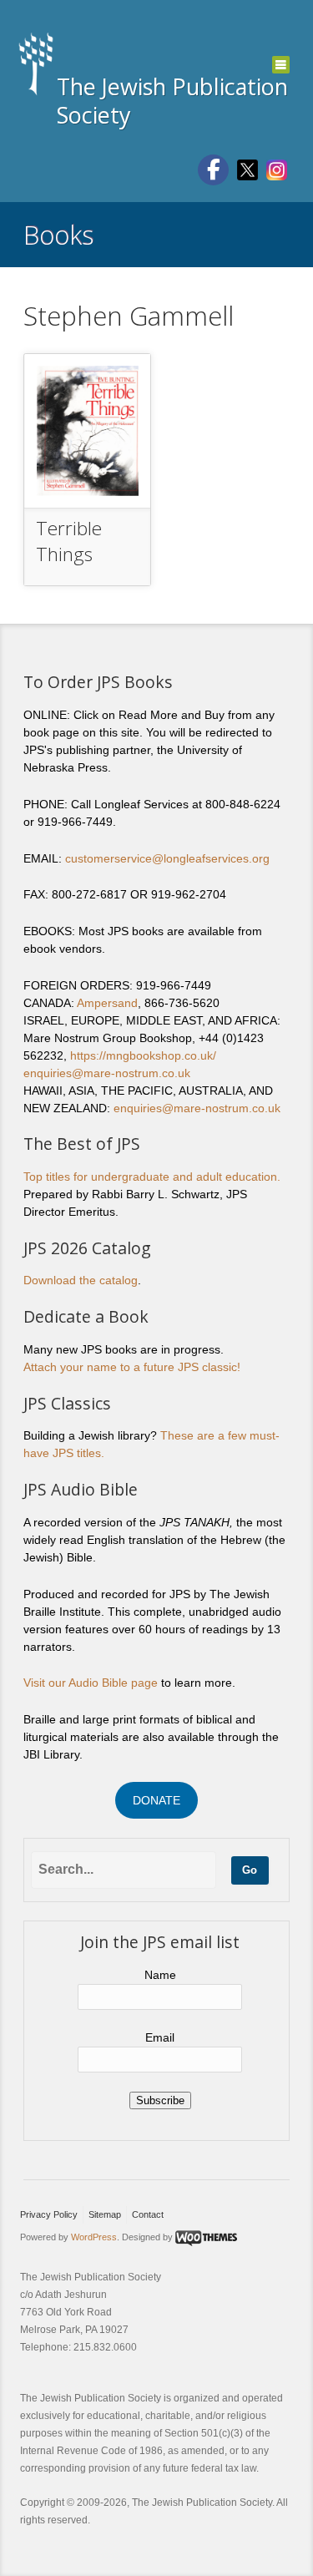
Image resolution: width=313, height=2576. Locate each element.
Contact (148, 2214)
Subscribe (160, 2100)
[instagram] (277, 169)
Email (160, 2037)
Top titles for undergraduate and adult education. (152, 1177)
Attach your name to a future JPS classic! (132, 1367)
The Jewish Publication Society (172, 101)
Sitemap (105, 2214)
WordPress (94, 2237)
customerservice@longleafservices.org (167, 858)
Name (160, 1975)
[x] (247, 169)
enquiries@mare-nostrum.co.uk (107, 1073)
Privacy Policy (49, 2214)
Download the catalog (81, 1280)
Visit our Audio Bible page (91, 1683)
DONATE (156, 1800)
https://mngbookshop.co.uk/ (143, 1055)
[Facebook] (213, 170)
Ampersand (107, 1003)
